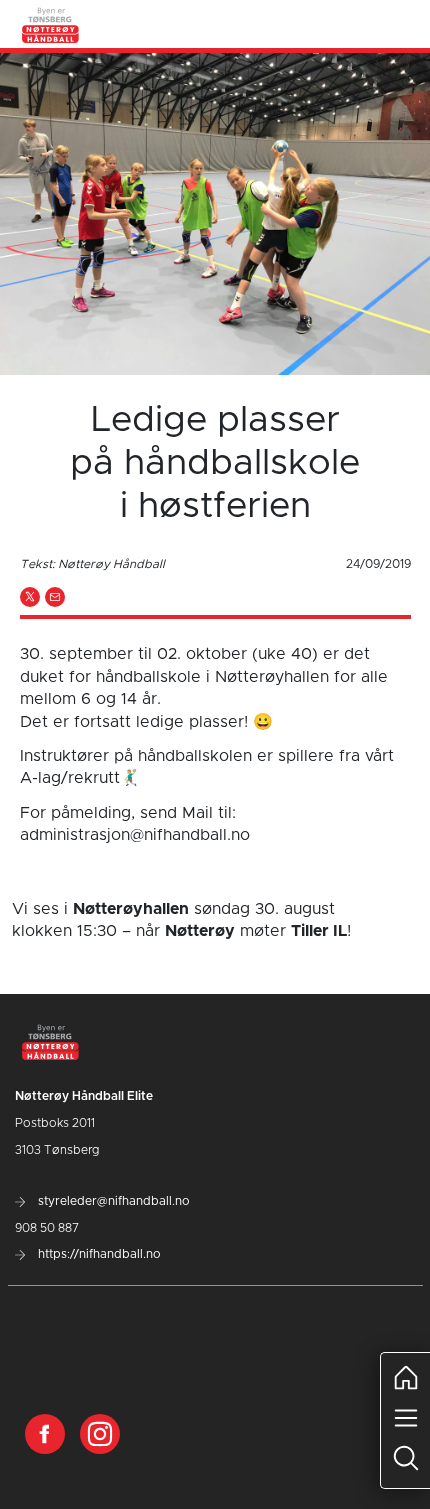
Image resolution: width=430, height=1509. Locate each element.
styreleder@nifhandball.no (112, 1201)
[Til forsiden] (51, 24)
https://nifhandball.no (98, 1254)
